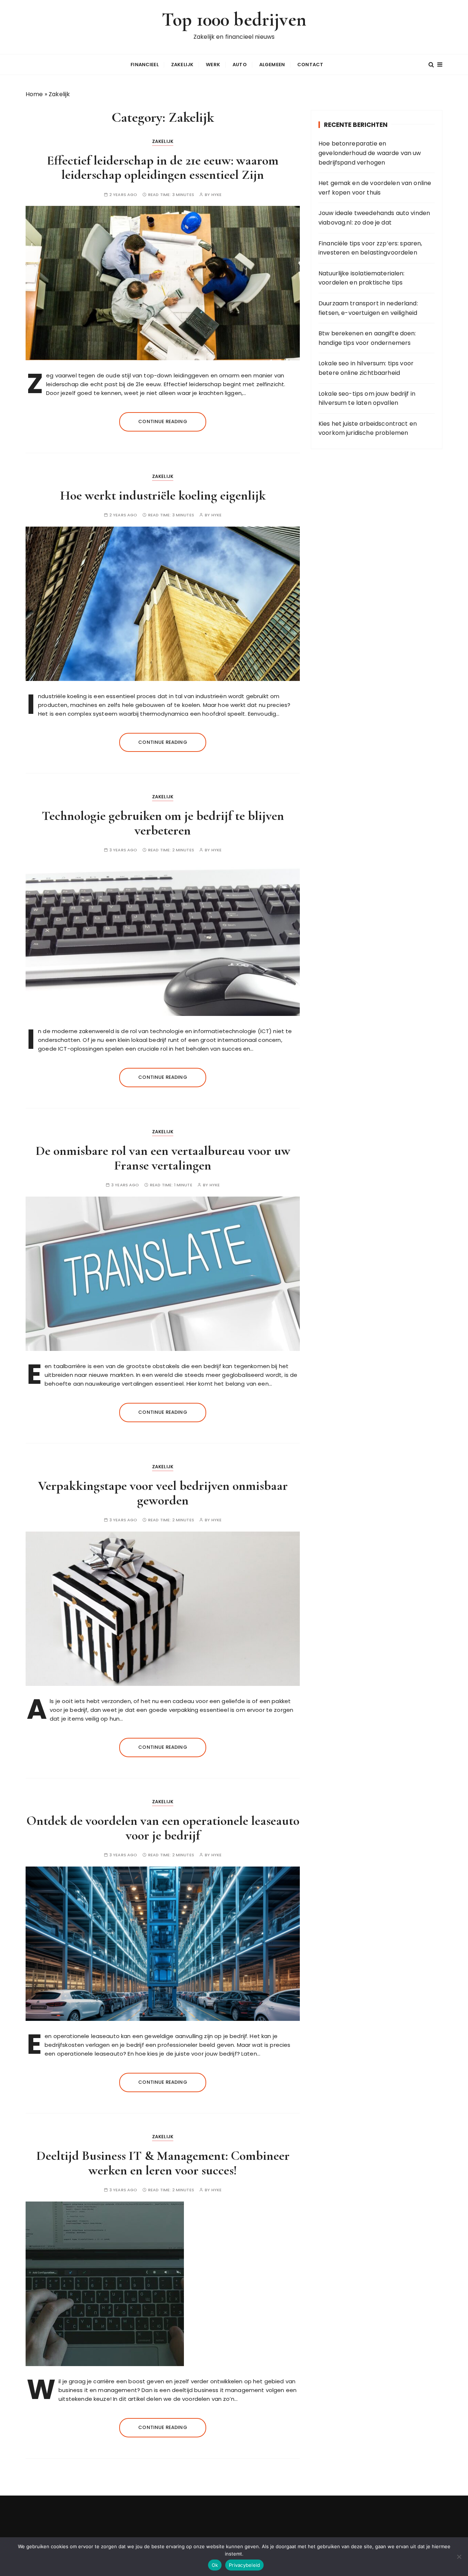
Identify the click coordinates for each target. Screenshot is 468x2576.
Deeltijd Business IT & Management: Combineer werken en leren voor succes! (163, 2163)
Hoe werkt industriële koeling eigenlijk (163, 495)
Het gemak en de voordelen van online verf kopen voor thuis (375, 188)
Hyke (217, 195)
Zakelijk (182, 65)
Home (34, 94)
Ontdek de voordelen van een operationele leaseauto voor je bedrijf (163, 1828)
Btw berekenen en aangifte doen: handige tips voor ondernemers (367, 338)
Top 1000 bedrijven (234, 20)
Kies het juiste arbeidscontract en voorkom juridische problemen (368, 428)
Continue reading (163, 421)
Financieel (145, 65)
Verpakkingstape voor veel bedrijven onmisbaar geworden (163, 1493)
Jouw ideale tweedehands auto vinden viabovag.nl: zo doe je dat (374, 218)
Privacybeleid (244, 2565)
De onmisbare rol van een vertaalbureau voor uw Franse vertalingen (163, 1158)
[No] (459, 2557)
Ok (215, 2565)
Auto (240, 65)
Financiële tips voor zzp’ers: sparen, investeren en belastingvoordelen (370, 248)
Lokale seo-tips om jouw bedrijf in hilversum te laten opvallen (367, 398)
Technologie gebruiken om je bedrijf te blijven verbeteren (163, 823)
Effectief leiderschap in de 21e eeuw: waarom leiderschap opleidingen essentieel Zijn (163, 168)
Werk (213, 65)
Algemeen (272, 65)
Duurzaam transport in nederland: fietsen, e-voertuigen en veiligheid (368, 308)
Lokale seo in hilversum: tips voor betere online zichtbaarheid (366, 368)
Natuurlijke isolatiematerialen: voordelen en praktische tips (362, 278)
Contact (310, 65)
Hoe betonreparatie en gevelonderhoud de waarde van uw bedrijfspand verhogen (370, 153)
